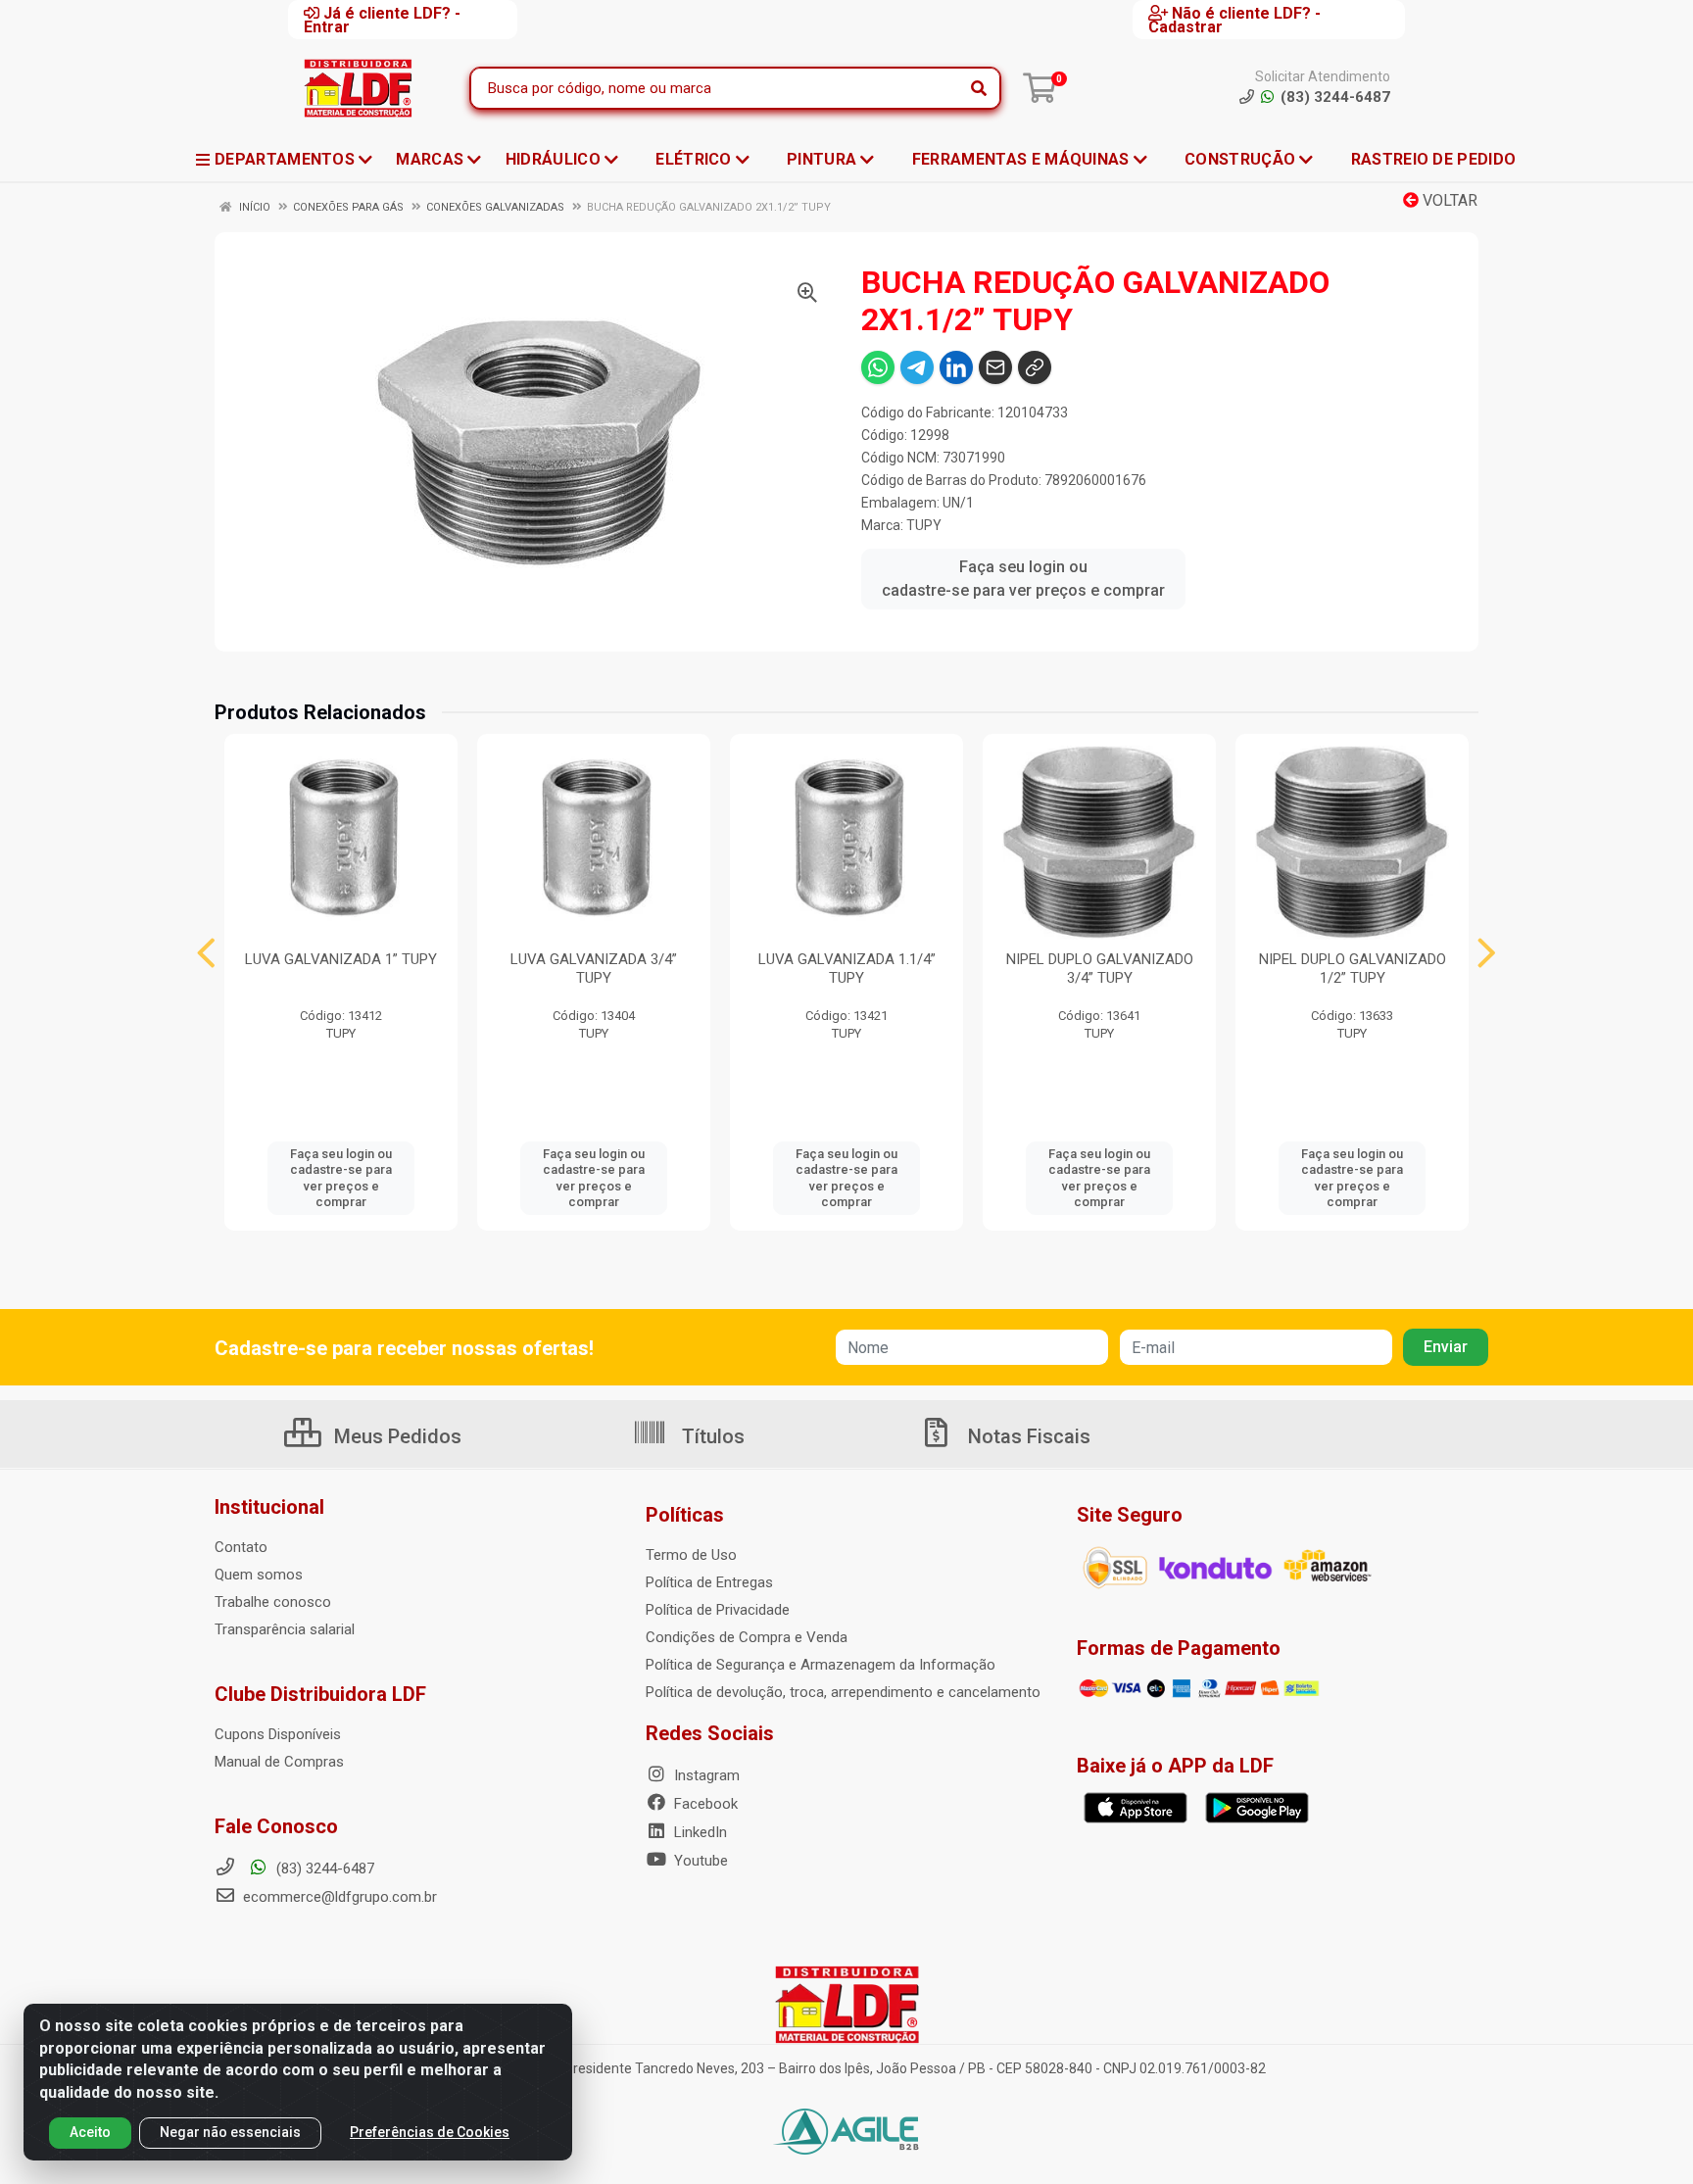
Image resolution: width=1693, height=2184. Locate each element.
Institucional (269, 1507)
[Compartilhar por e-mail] (995, 367)
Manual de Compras (279, 1762)
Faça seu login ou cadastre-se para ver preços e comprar (1023, 579)
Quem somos (259, 1575)
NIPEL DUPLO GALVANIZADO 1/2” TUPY (1353, 969)
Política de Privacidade (718, 1610)
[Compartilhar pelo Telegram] (917, 367)
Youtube (699, 1861)
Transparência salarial (285, 1629)
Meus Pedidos (395, 1436)
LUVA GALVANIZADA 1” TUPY (341, 959)
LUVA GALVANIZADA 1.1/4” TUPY (847, 969)
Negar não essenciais (230, 2132)
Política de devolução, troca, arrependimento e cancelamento (843, 1692)
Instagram (705, 1775)
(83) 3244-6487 (323, 1869)
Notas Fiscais (1027, 1436)
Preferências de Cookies (430, 2132)
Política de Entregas (709, 1582)
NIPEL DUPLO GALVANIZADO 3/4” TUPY (1100, 969)
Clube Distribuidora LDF (320, 1694)
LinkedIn (699, 1832)
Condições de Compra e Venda (747, 1637)
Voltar (1448, 200)
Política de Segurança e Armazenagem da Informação (821, 1665)
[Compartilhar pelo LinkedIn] (956, 367)
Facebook (704, 1804)
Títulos (711, 1436)
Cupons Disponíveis (278, 1734)
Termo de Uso (691, 1555)
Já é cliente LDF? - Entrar (382, 20)
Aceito (90, 2132)
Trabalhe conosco (273, 1602)
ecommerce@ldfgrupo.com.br (338, 1897)
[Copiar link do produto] (1035, 367)
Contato (241, 1547)
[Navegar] (206, 953)
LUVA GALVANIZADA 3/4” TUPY (594, 969)
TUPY (924, 525)
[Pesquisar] (979, 88)
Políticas (685, 1515)
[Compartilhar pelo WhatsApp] (878, 367)
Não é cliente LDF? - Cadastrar (1234, 20)
